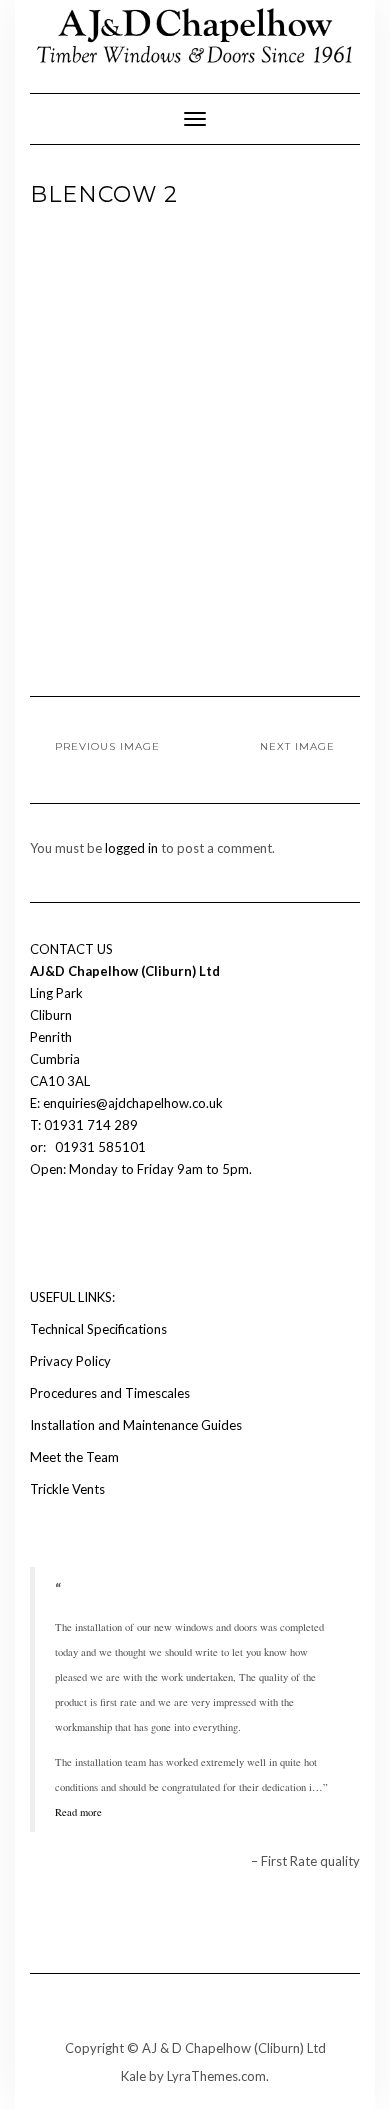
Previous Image (107, 746)
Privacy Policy (70, 1361)
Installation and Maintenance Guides (136, 1425)
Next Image (297, 746)
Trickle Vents (67, 1489)
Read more (78, 1812)
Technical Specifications (98, 1329)
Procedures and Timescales (110, 1393)
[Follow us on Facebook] (42, 1229)
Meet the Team (74, 1457)
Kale (133, 2076)
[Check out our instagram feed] (76, 1229)
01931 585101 (99, 1147)
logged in (131, 848)
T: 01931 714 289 (85, 1125)
